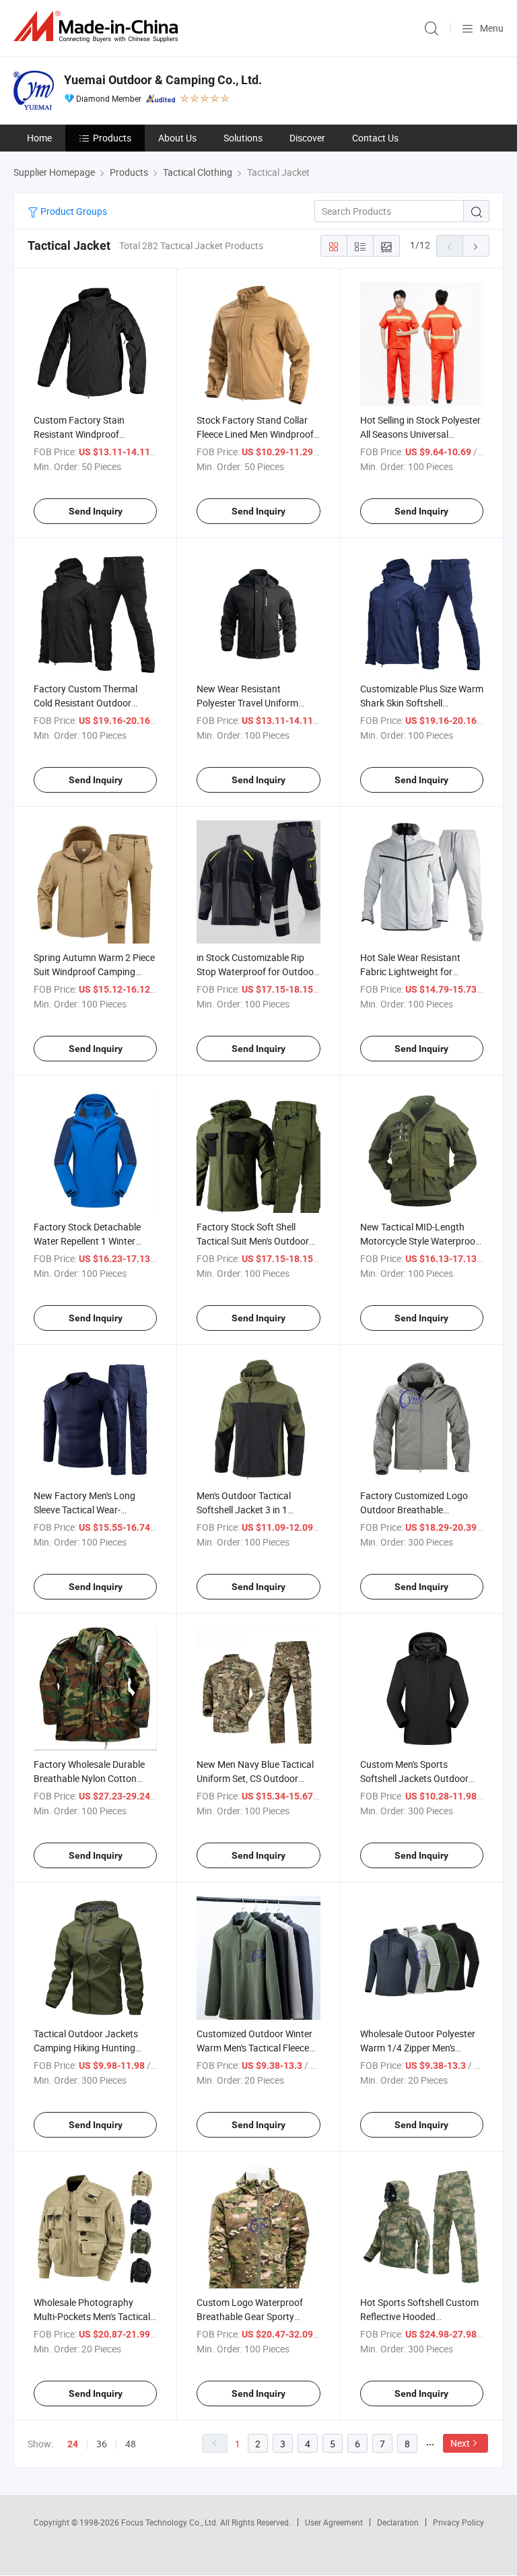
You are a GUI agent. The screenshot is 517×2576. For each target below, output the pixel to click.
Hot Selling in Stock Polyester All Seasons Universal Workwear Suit (420, 434)
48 (131, 2444)
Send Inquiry (96, 511)
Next (460, 2443)
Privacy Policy (458, 2522)
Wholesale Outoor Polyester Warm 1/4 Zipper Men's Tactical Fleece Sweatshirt (418, 2048)
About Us (177, 138)
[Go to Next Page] (476, 246)
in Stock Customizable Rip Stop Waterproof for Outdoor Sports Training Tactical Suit (257, 971)
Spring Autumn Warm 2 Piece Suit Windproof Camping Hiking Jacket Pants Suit (94, 971)
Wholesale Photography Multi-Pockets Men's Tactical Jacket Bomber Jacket (92, 2316)
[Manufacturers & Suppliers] (98, 27)
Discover (307, 138)
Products (112, 138)
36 (102, 2444)
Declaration (398, 2522)
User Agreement (334, 2522)
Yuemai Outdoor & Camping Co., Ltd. (163, 80)
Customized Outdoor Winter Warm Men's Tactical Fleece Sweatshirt (254, 2048)
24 (73, 2444)
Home (39, 138)
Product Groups (73, 211)
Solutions (243, 138)
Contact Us (375, 138)
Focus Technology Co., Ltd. (171, 2522)
